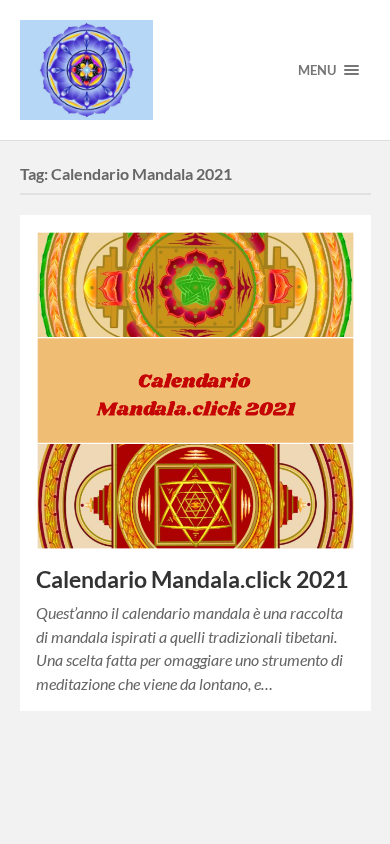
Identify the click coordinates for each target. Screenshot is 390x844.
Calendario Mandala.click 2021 (192, 579)
